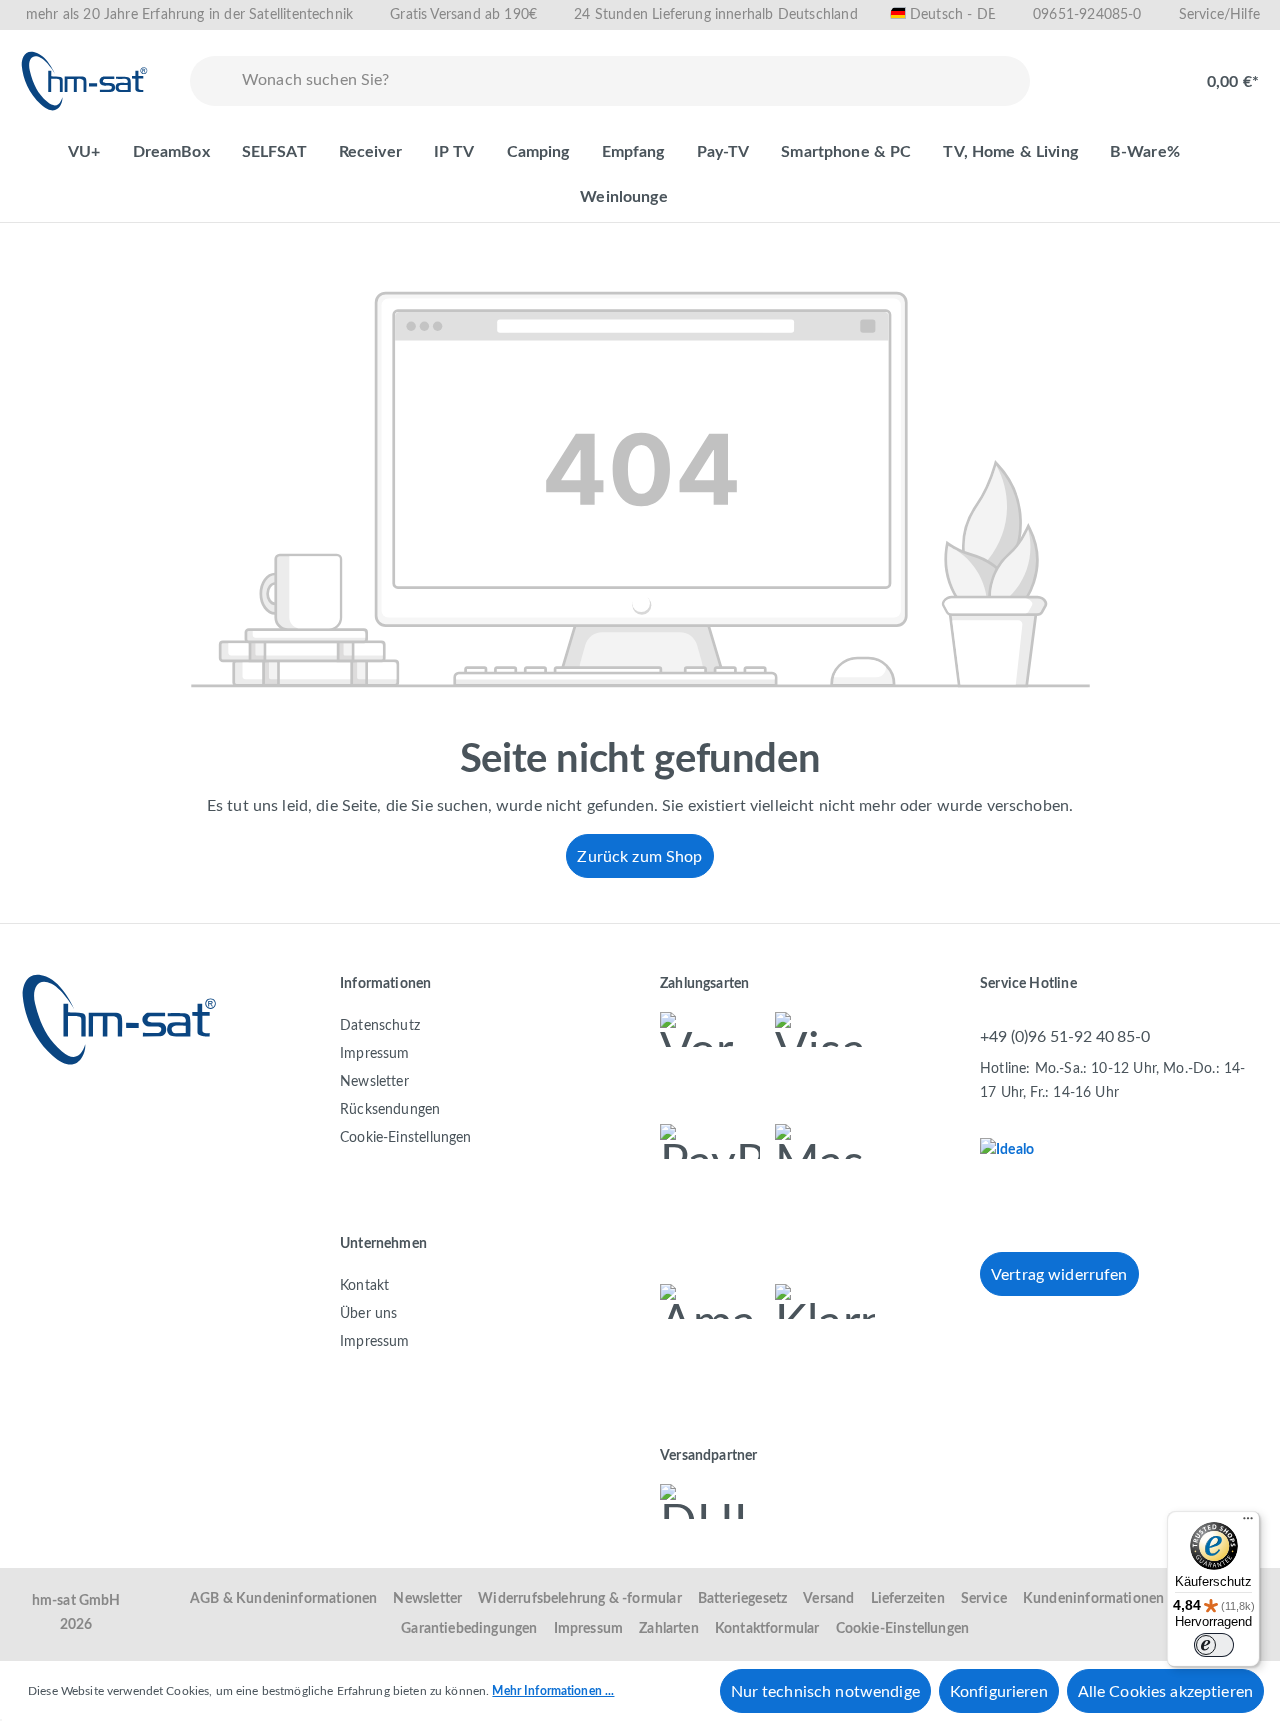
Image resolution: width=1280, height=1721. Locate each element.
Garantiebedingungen (469, 1629)
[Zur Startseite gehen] (85, 81)
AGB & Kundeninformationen (284, 1599)
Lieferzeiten (908, 1599)
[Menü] (1248, 1523)
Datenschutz (380, 1026)
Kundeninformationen (1093, 1599)
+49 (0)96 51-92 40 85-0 (1065, 1037)
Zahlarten (669, 1629)
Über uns (368, 1314)
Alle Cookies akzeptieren (1165, 1692)
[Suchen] (212, 81)
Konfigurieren (999, 1692)
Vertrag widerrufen (1059, 1275)
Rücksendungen (390, 1110)
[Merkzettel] (1082, 72)
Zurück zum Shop (639, 857)
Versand (828, 1599)
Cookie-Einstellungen (406, 1138)
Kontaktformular (767, 1629)
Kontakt (364, 1286)
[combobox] (631, 81)
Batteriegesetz (743, 1599)
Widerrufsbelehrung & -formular (579, 1599)
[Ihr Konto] (1146, 72)
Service (984, 1599)
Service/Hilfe (1219, 15)
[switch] (1214, 1645)
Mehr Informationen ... (553, 1691)
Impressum (375, 1054)
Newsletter (374, 1082)
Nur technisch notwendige (825, 1692)
